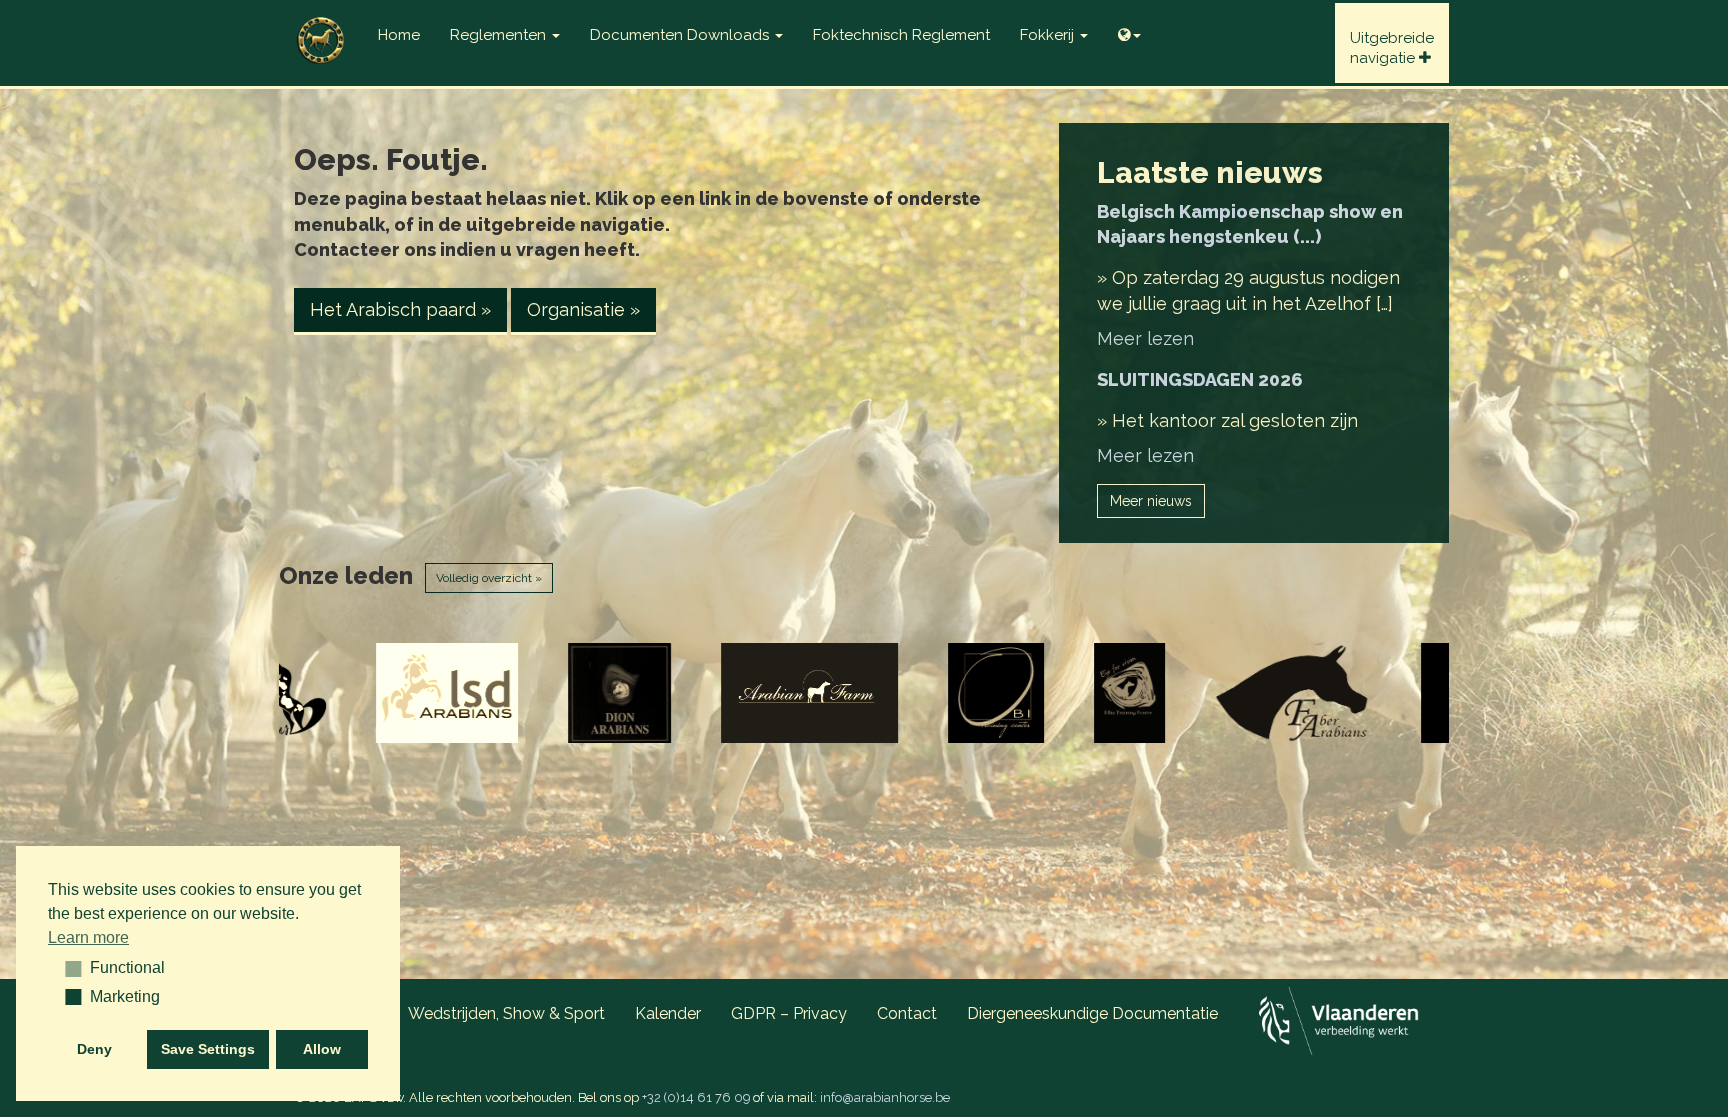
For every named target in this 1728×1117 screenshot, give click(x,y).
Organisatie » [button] (583, 309)
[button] (66, 968)
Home (399, 35)
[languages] (1129, 30)
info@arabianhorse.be (885, 1097)
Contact (907, 1013)
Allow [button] (322, 1049)
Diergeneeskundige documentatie (1092, 1013)
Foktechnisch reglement (901, 35)
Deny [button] (94, 1049)
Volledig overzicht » (489, 578)
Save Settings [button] (208, 1049)
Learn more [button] (88, 937)
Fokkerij (1049, 35)
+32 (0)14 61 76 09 (696, 1097)
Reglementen (500, 35)
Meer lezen (1145, 338)
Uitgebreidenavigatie (1392, 48)
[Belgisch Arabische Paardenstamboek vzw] (321, 25)
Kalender (668, 1013)
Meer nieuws (1151, 501)
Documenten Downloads (681, 35)
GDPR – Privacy (789, 1013)
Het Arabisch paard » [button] (400, 309)
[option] (315, 693)
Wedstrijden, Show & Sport (506, 1013)
